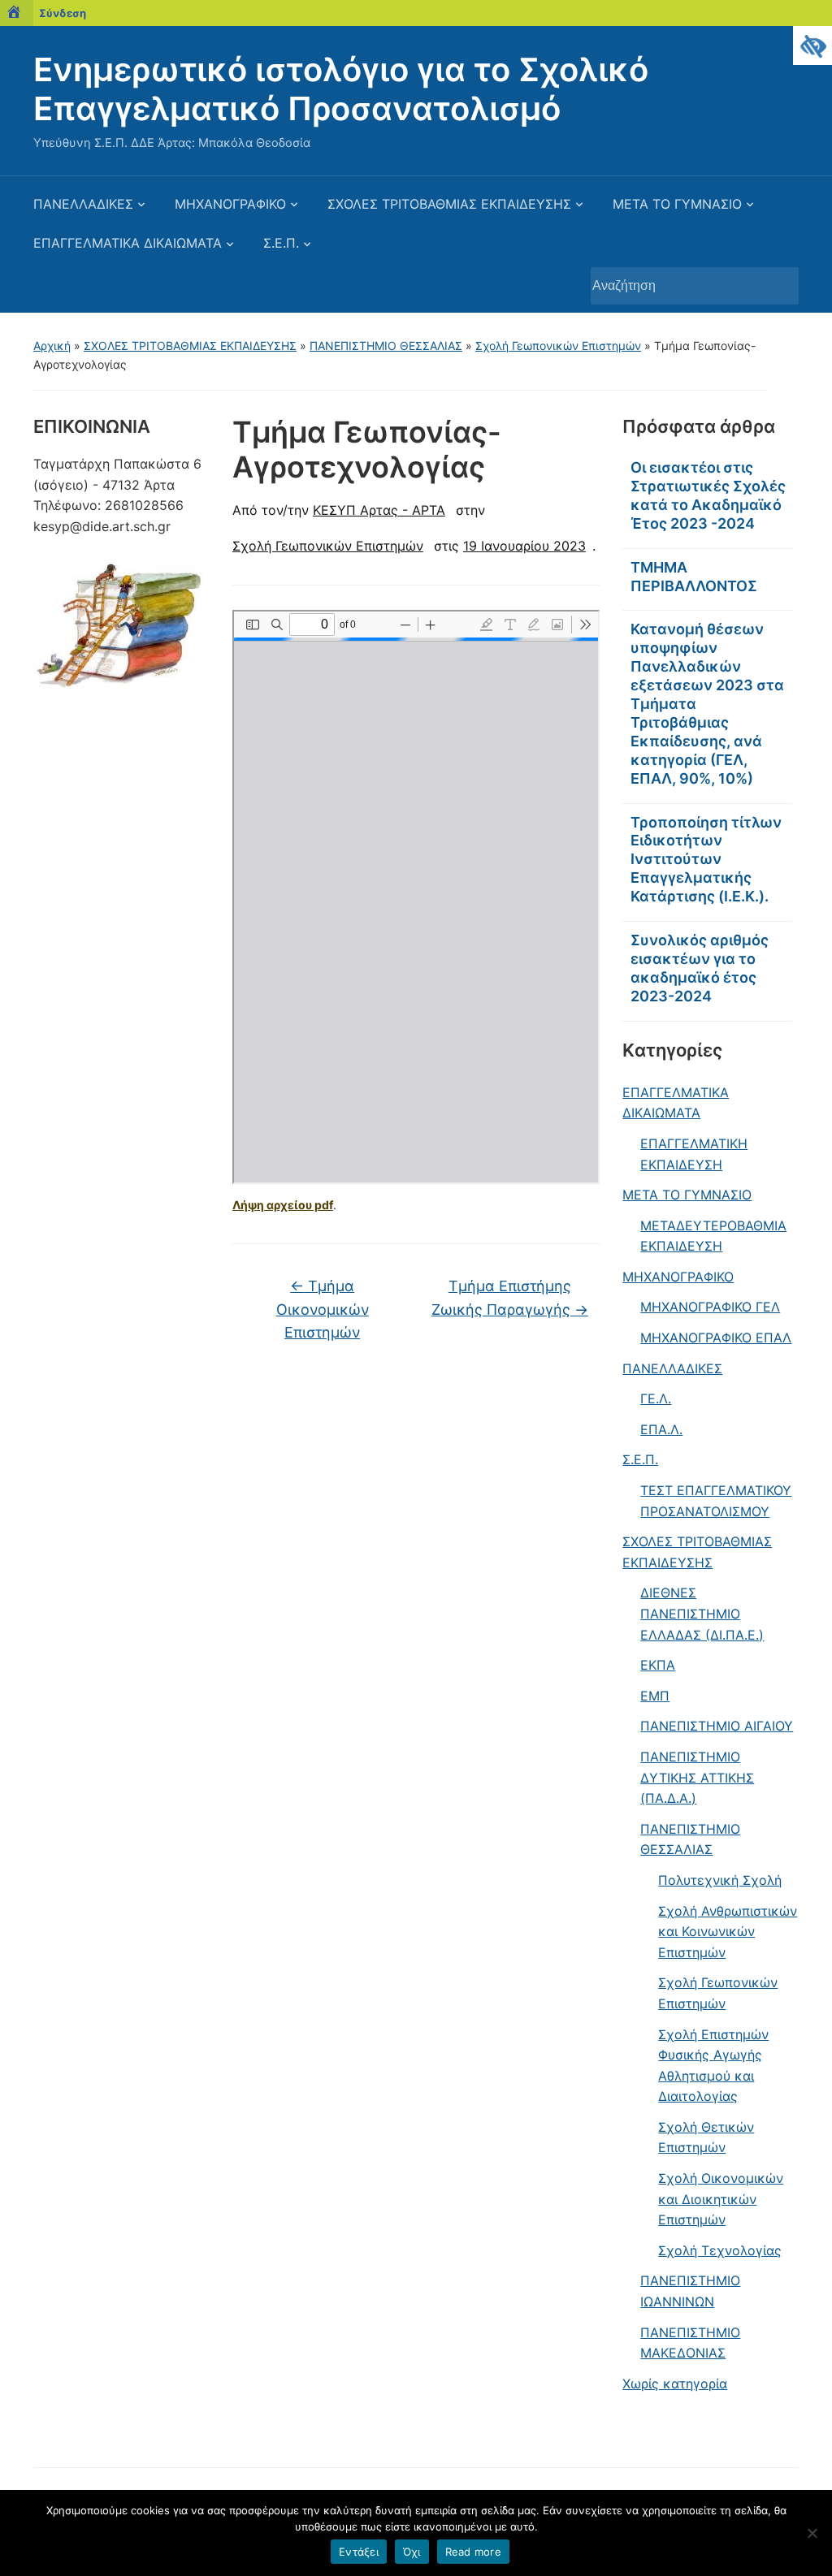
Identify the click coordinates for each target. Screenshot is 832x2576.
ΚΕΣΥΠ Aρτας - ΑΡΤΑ (379, 510)
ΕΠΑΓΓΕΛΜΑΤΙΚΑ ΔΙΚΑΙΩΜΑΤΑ (128, 243)
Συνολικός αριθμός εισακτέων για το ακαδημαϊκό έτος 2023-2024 (700, 968)
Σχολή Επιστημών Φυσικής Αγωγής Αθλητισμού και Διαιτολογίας (713, 2066)
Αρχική (52, 346)
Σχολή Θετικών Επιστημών (706, 2137)
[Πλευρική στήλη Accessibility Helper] (812, 45)
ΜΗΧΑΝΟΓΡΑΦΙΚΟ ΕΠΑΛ (716, 1338)
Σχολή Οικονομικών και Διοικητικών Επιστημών (721, 2199)
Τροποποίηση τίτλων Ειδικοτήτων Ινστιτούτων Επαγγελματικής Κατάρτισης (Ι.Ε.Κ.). (706, 860)
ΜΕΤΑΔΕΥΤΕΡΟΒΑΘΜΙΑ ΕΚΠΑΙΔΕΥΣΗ (713, 1236)
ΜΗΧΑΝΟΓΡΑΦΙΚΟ (230, 204)
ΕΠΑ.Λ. (661, 1429)
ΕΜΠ (655, 1696)
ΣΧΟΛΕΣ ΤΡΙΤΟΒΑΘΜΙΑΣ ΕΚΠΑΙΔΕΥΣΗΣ (449, 204)
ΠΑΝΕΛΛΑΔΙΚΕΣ (83, 204)
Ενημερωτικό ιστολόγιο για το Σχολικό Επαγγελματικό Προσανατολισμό (341, 89)
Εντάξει (359, 2552)
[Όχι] (812, 2533)
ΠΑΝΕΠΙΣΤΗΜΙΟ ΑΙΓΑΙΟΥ (717, 1726)
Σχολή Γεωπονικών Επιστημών (558, 346)
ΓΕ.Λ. (656, 1398)
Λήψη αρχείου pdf (283, 1205)
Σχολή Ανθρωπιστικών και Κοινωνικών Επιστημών (728, 1932)
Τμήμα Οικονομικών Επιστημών (323, 1310)
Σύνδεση (63, 13)
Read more (473, 2552)
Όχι (412, 2552)
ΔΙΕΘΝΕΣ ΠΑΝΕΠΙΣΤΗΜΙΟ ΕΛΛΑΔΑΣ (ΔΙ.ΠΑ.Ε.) (702, 1613)
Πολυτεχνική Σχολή (720, 1880)
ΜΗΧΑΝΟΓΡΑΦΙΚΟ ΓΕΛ (710, 1307)
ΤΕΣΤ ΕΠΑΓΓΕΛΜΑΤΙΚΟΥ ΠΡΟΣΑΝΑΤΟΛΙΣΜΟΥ (716, 1501)
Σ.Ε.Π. (281, 243)
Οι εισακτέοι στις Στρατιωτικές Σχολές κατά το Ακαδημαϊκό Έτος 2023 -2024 (708, 495)
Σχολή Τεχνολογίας (720, 2250)
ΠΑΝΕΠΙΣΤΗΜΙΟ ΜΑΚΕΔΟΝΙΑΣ (690, 2343)
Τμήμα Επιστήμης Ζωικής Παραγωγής (510, 1298)
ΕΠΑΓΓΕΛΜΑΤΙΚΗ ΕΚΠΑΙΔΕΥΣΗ (694, 1154)
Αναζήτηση (778, 286)
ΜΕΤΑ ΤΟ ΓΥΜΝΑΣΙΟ (677, 204)
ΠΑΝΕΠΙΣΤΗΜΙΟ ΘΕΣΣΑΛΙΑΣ (386, 346)
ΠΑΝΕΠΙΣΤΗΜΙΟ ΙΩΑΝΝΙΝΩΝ (690, 2291)
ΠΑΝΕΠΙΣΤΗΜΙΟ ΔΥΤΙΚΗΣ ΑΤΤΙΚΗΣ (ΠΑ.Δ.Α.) (697, 1777)
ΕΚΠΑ (658, 1665)
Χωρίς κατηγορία (675, 2384)
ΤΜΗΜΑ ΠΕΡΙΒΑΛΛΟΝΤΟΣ (694, 577)
